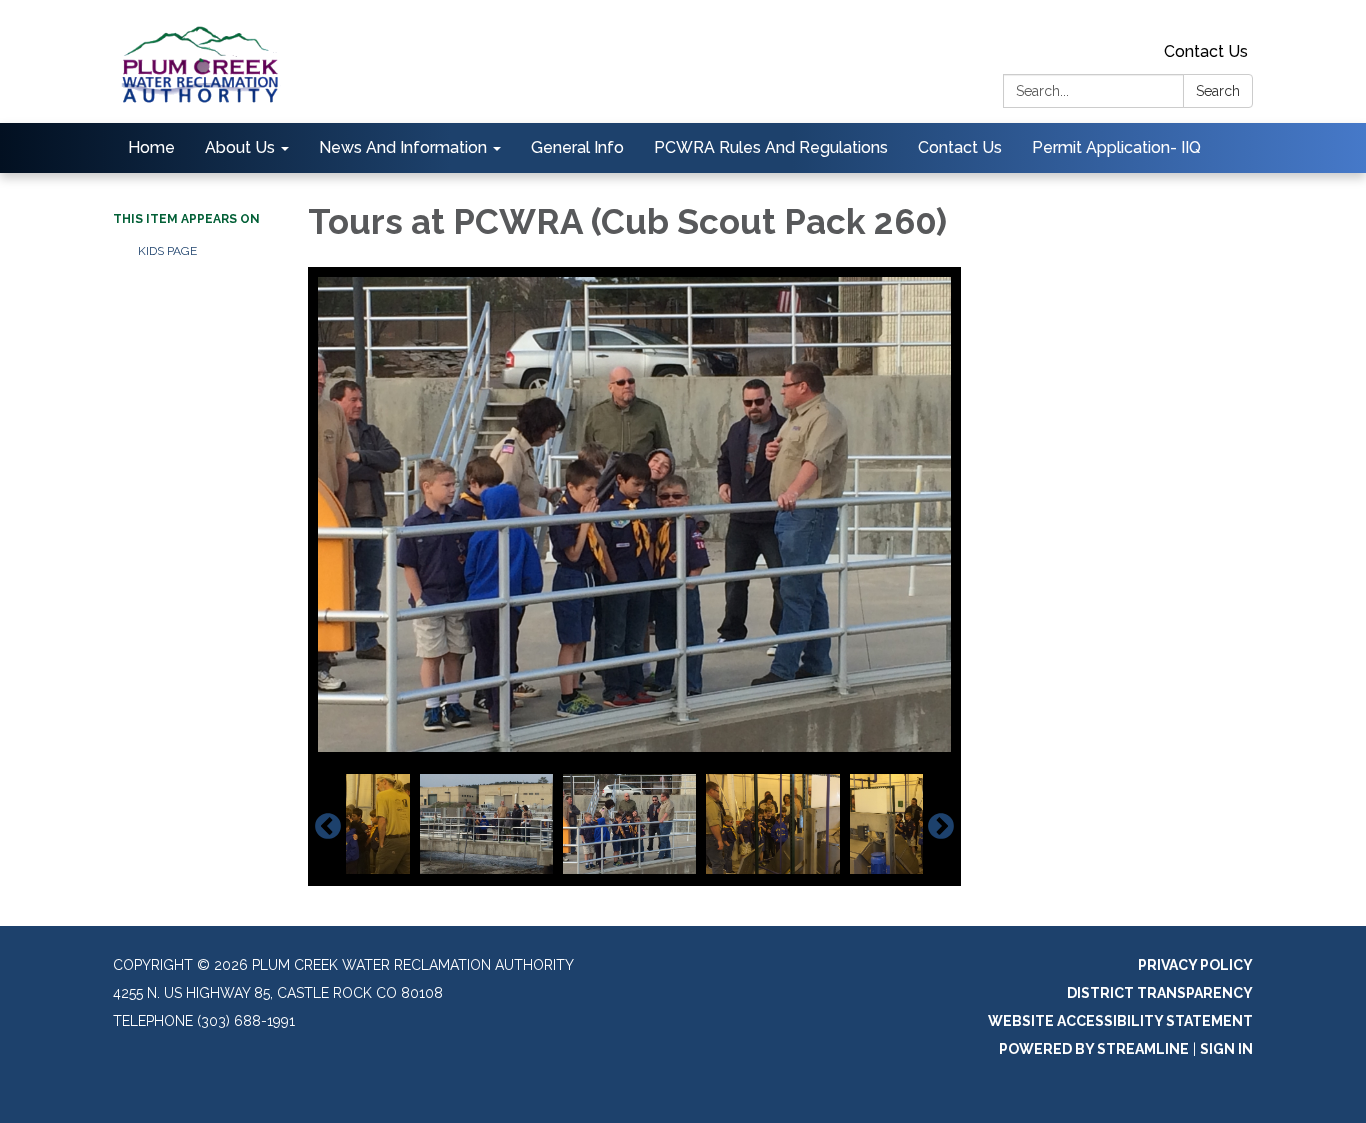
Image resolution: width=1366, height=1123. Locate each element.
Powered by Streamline (1094, 1049)
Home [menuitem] (151, 147)
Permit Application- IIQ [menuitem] (1116, 147)
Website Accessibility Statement (1120, 1021)
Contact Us (1206, 51)
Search (1218, 91)
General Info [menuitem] (577, 147)
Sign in (1226, 1049)
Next (941, 827)
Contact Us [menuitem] (960, 147)
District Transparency (1160, 993)
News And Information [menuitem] (403, 147)
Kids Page (167, 251)
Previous (328, 827)
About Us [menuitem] (240, 147)
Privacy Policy (1195, 965)
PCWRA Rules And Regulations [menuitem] (771, 147)
